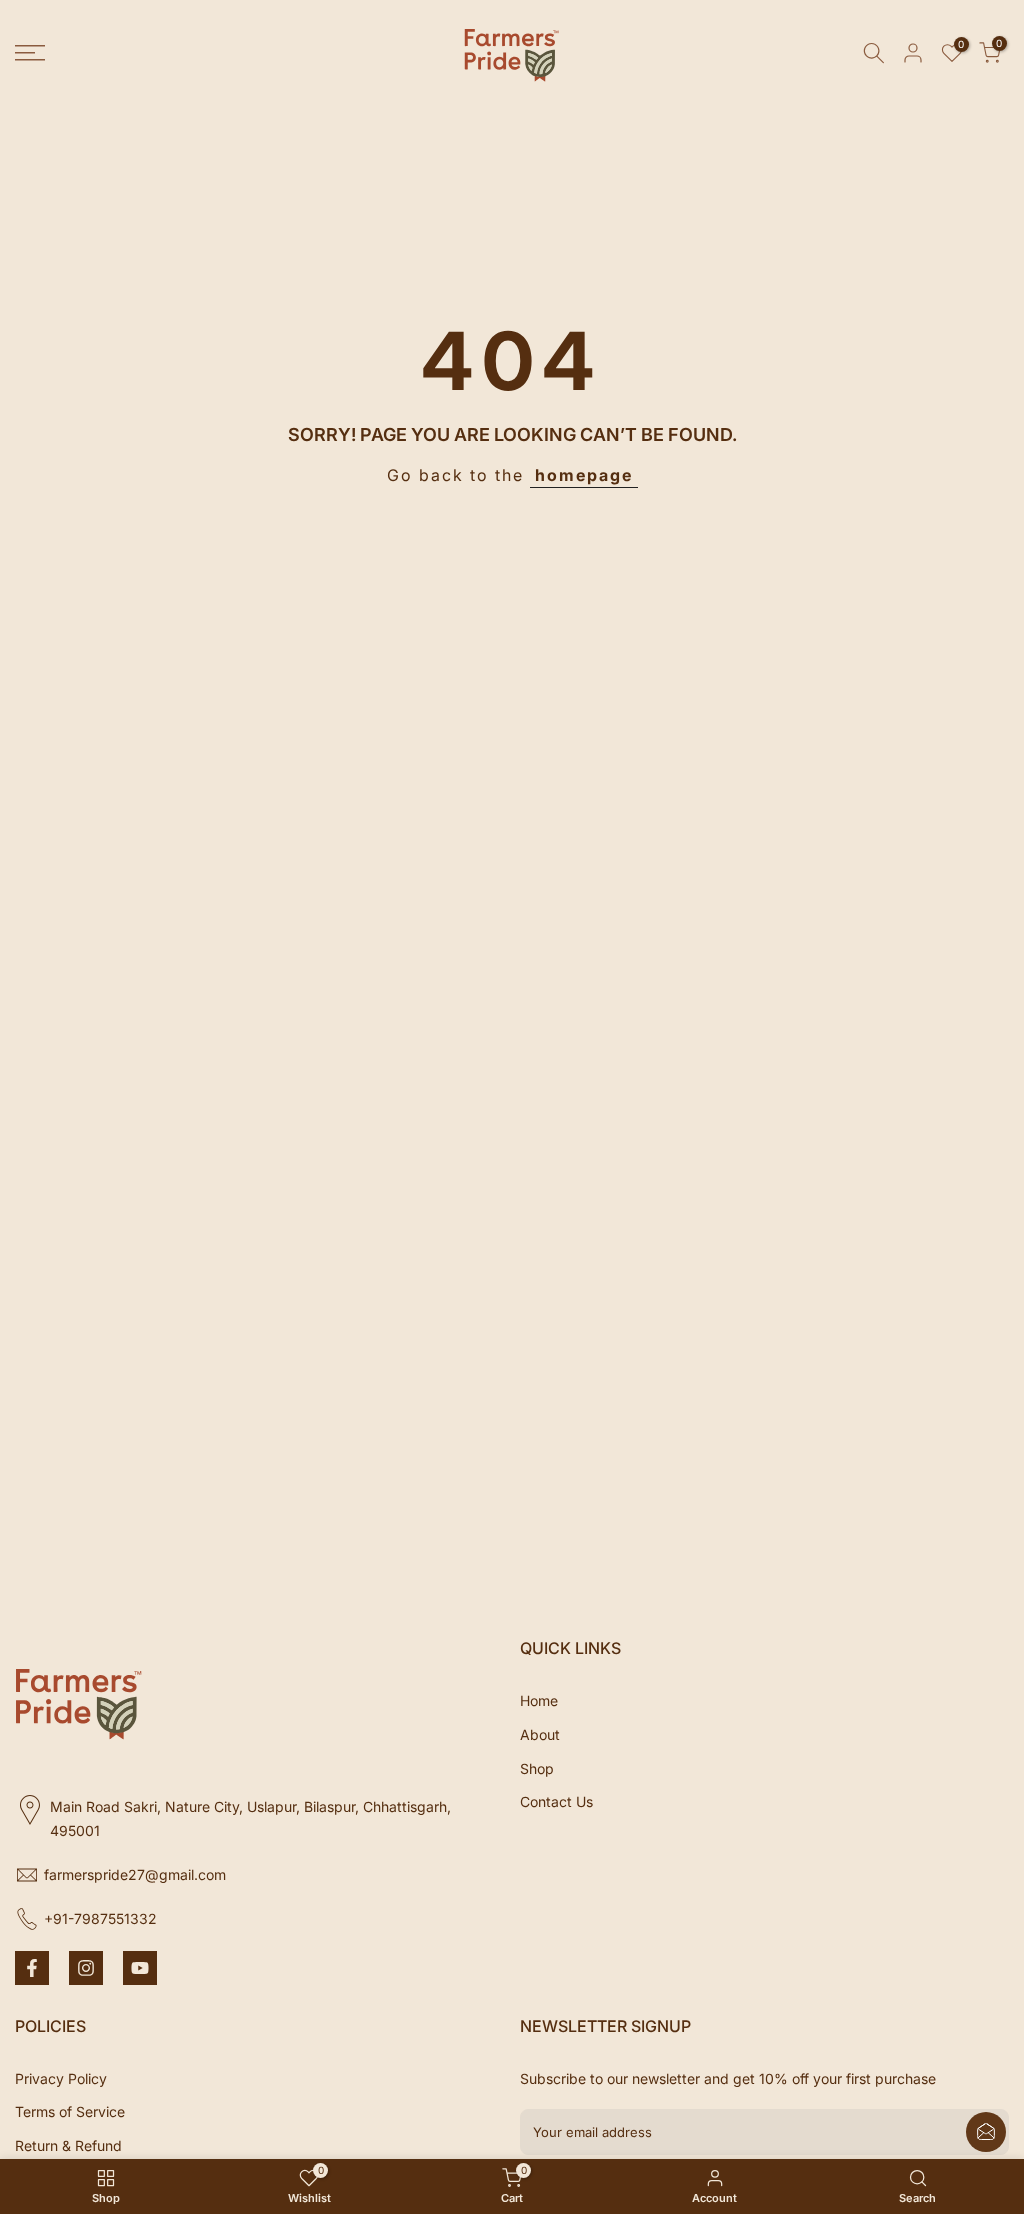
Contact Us (556, 1801)
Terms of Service (70, 2111)
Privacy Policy (61, 2078)
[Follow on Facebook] (32, 1968)
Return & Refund (68, 2145)
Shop (537, 1768)
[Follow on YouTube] (140, 1968)
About (540, 1734)
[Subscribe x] (986, 2132)
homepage (584, 475)
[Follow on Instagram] (86, 1968)
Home (539, 1700)
